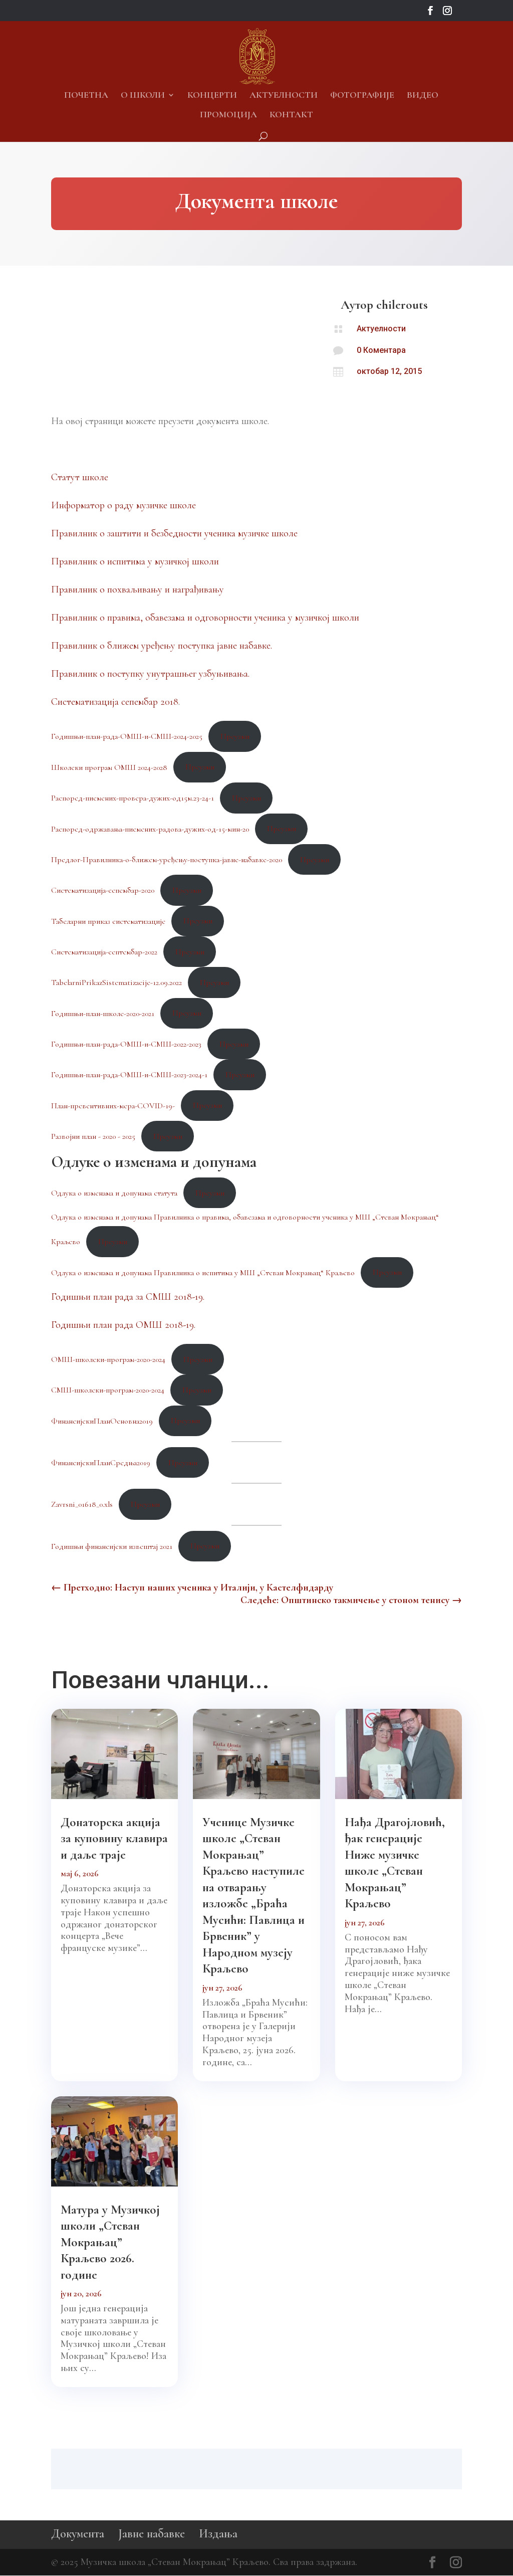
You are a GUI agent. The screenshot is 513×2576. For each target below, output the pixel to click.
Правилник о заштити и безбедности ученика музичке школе (174, 533)
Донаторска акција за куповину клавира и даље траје (114, 1838)
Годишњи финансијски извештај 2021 (112, 1546)
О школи (143, 96)
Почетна (86, 96)
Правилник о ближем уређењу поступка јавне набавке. (162, 646)
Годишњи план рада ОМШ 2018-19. (123, 1325)
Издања (218, 2534)
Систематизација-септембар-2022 (104, 952)
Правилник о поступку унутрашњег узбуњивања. (150, 674)
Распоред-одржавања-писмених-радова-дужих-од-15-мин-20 (150, 829)
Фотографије (362, 96)
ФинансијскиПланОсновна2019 (102, 1421)
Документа (78, 2534)
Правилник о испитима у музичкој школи (135, 561)
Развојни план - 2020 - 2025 (93, 1136)
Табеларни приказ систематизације (108, 921)
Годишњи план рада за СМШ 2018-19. (128, 1297)
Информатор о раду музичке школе (123, 505)
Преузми (235, 736)
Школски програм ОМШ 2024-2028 (109, 767)
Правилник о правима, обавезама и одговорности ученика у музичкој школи (205, 618)
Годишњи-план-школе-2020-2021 (103, 1013)
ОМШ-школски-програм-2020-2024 (108, 1359)
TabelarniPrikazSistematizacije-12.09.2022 (116, 982)
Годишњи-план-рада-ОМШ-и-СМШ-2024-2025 (127, 736)
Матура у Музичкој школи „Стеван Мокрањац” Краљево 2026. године (110, 2242)
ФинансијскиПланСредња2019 (101, 1463)
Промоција (228, 115)
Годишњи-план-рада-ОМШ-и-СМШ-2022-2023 (126, 1044)
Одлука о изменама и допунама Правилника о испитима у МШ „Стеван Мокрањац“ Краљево (203, 1272)
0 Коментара (381, 350)
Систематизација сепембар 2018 (115, 702)
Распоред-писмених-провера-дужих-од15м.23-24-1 (133, 798)
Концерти (212, 96)
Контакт (291, 115)
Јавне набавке (152, 2534)
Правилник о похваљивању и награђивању (138, 589)
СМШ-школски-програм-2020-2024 (108, 1390)
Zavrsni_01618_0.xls (82, 1504)
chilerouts (402, 305)
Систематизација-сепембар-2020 (103, 890)
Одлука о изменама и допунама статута (114, 1193)
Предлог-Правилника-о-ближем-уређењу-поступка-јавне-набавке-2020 (167, 860)
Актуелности (284, 96)
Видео (423, 96)
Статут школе (80, 477)
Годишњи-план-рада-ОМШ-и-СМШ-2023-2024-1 (129, 1075)
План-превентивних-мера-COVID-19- (113, 1105)
